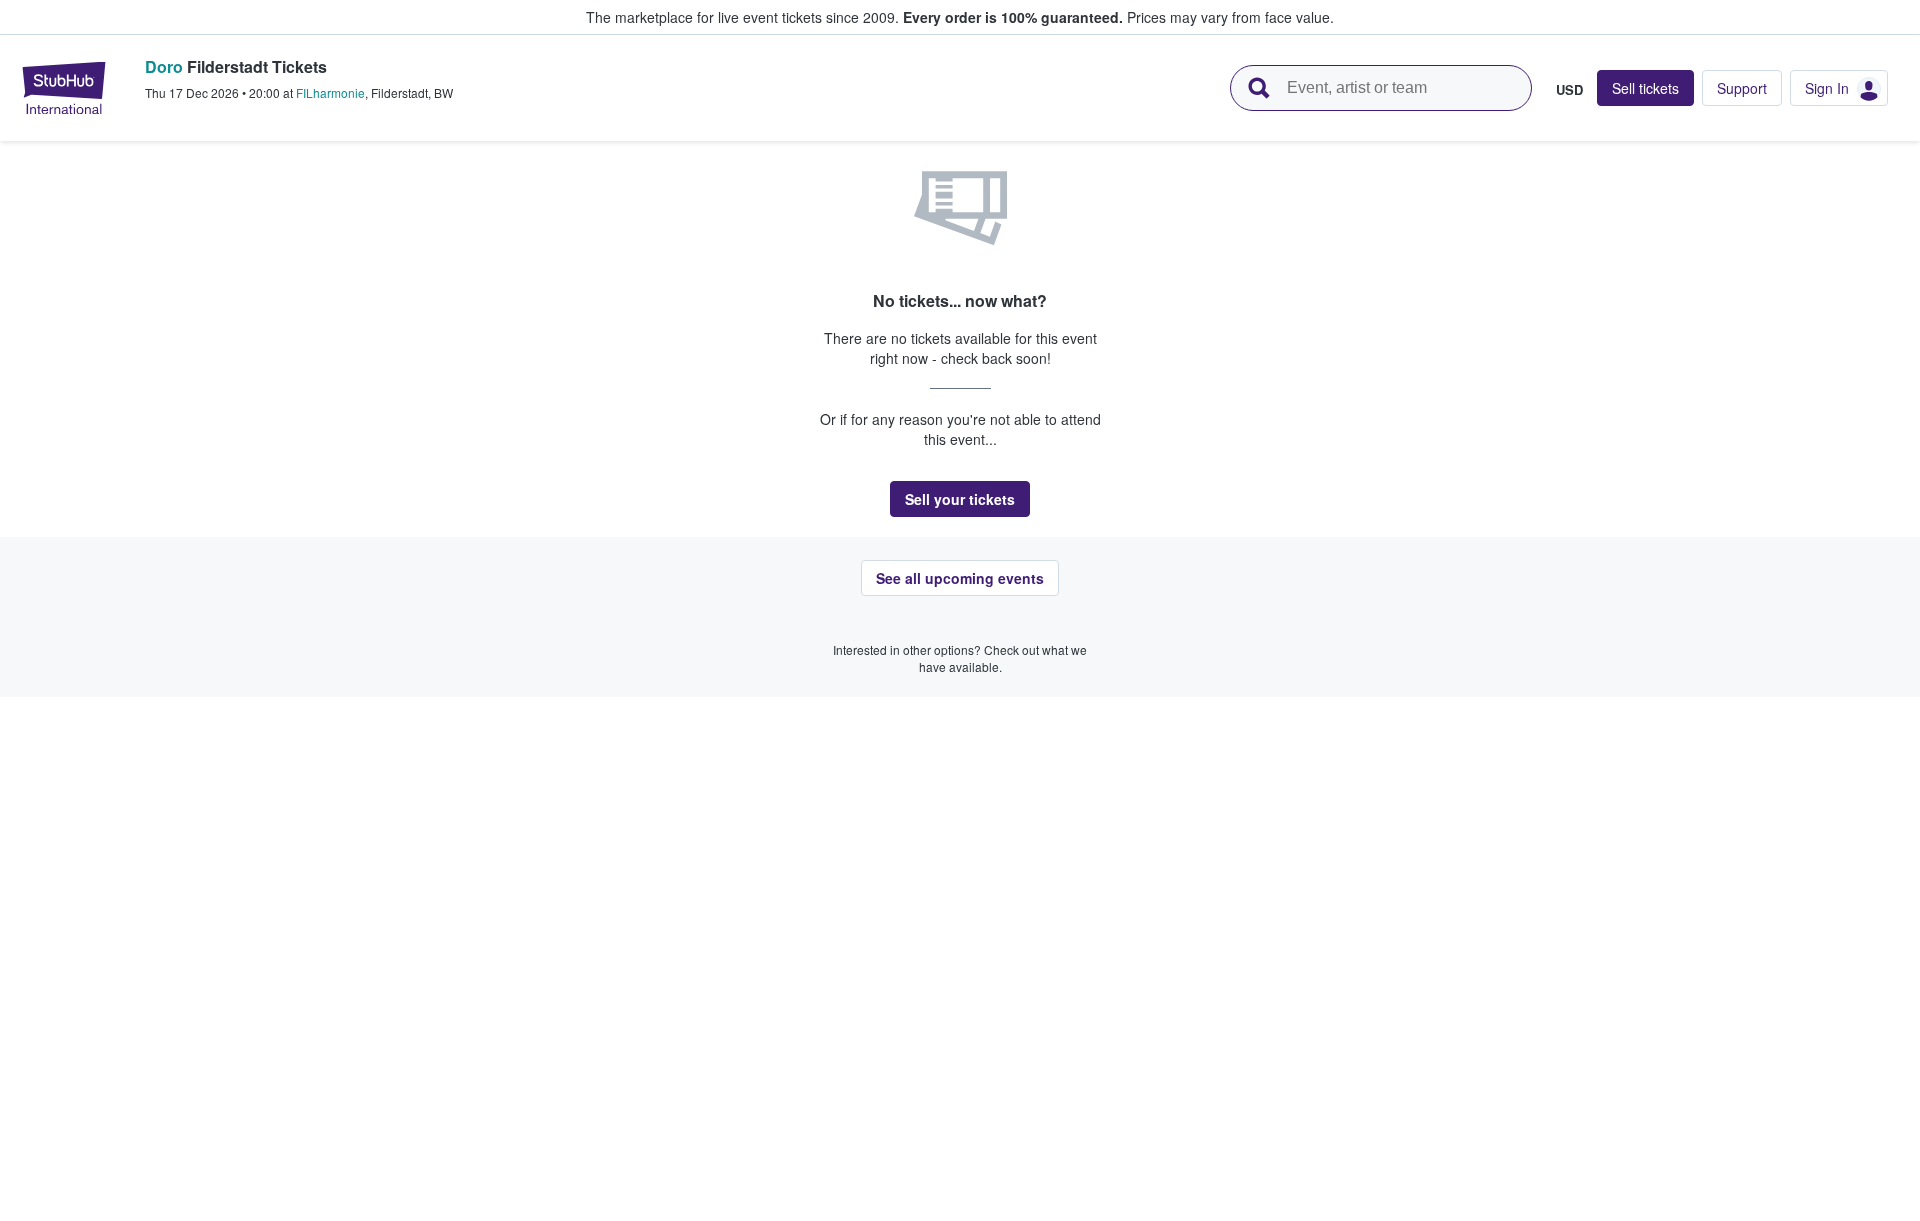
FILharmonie (330, 92)
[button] (960, 499)
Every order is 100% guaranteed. (1013, 17)
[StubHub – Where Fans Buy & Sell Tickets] (64, 88)
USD (1569, 89)
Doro (164, 66)
